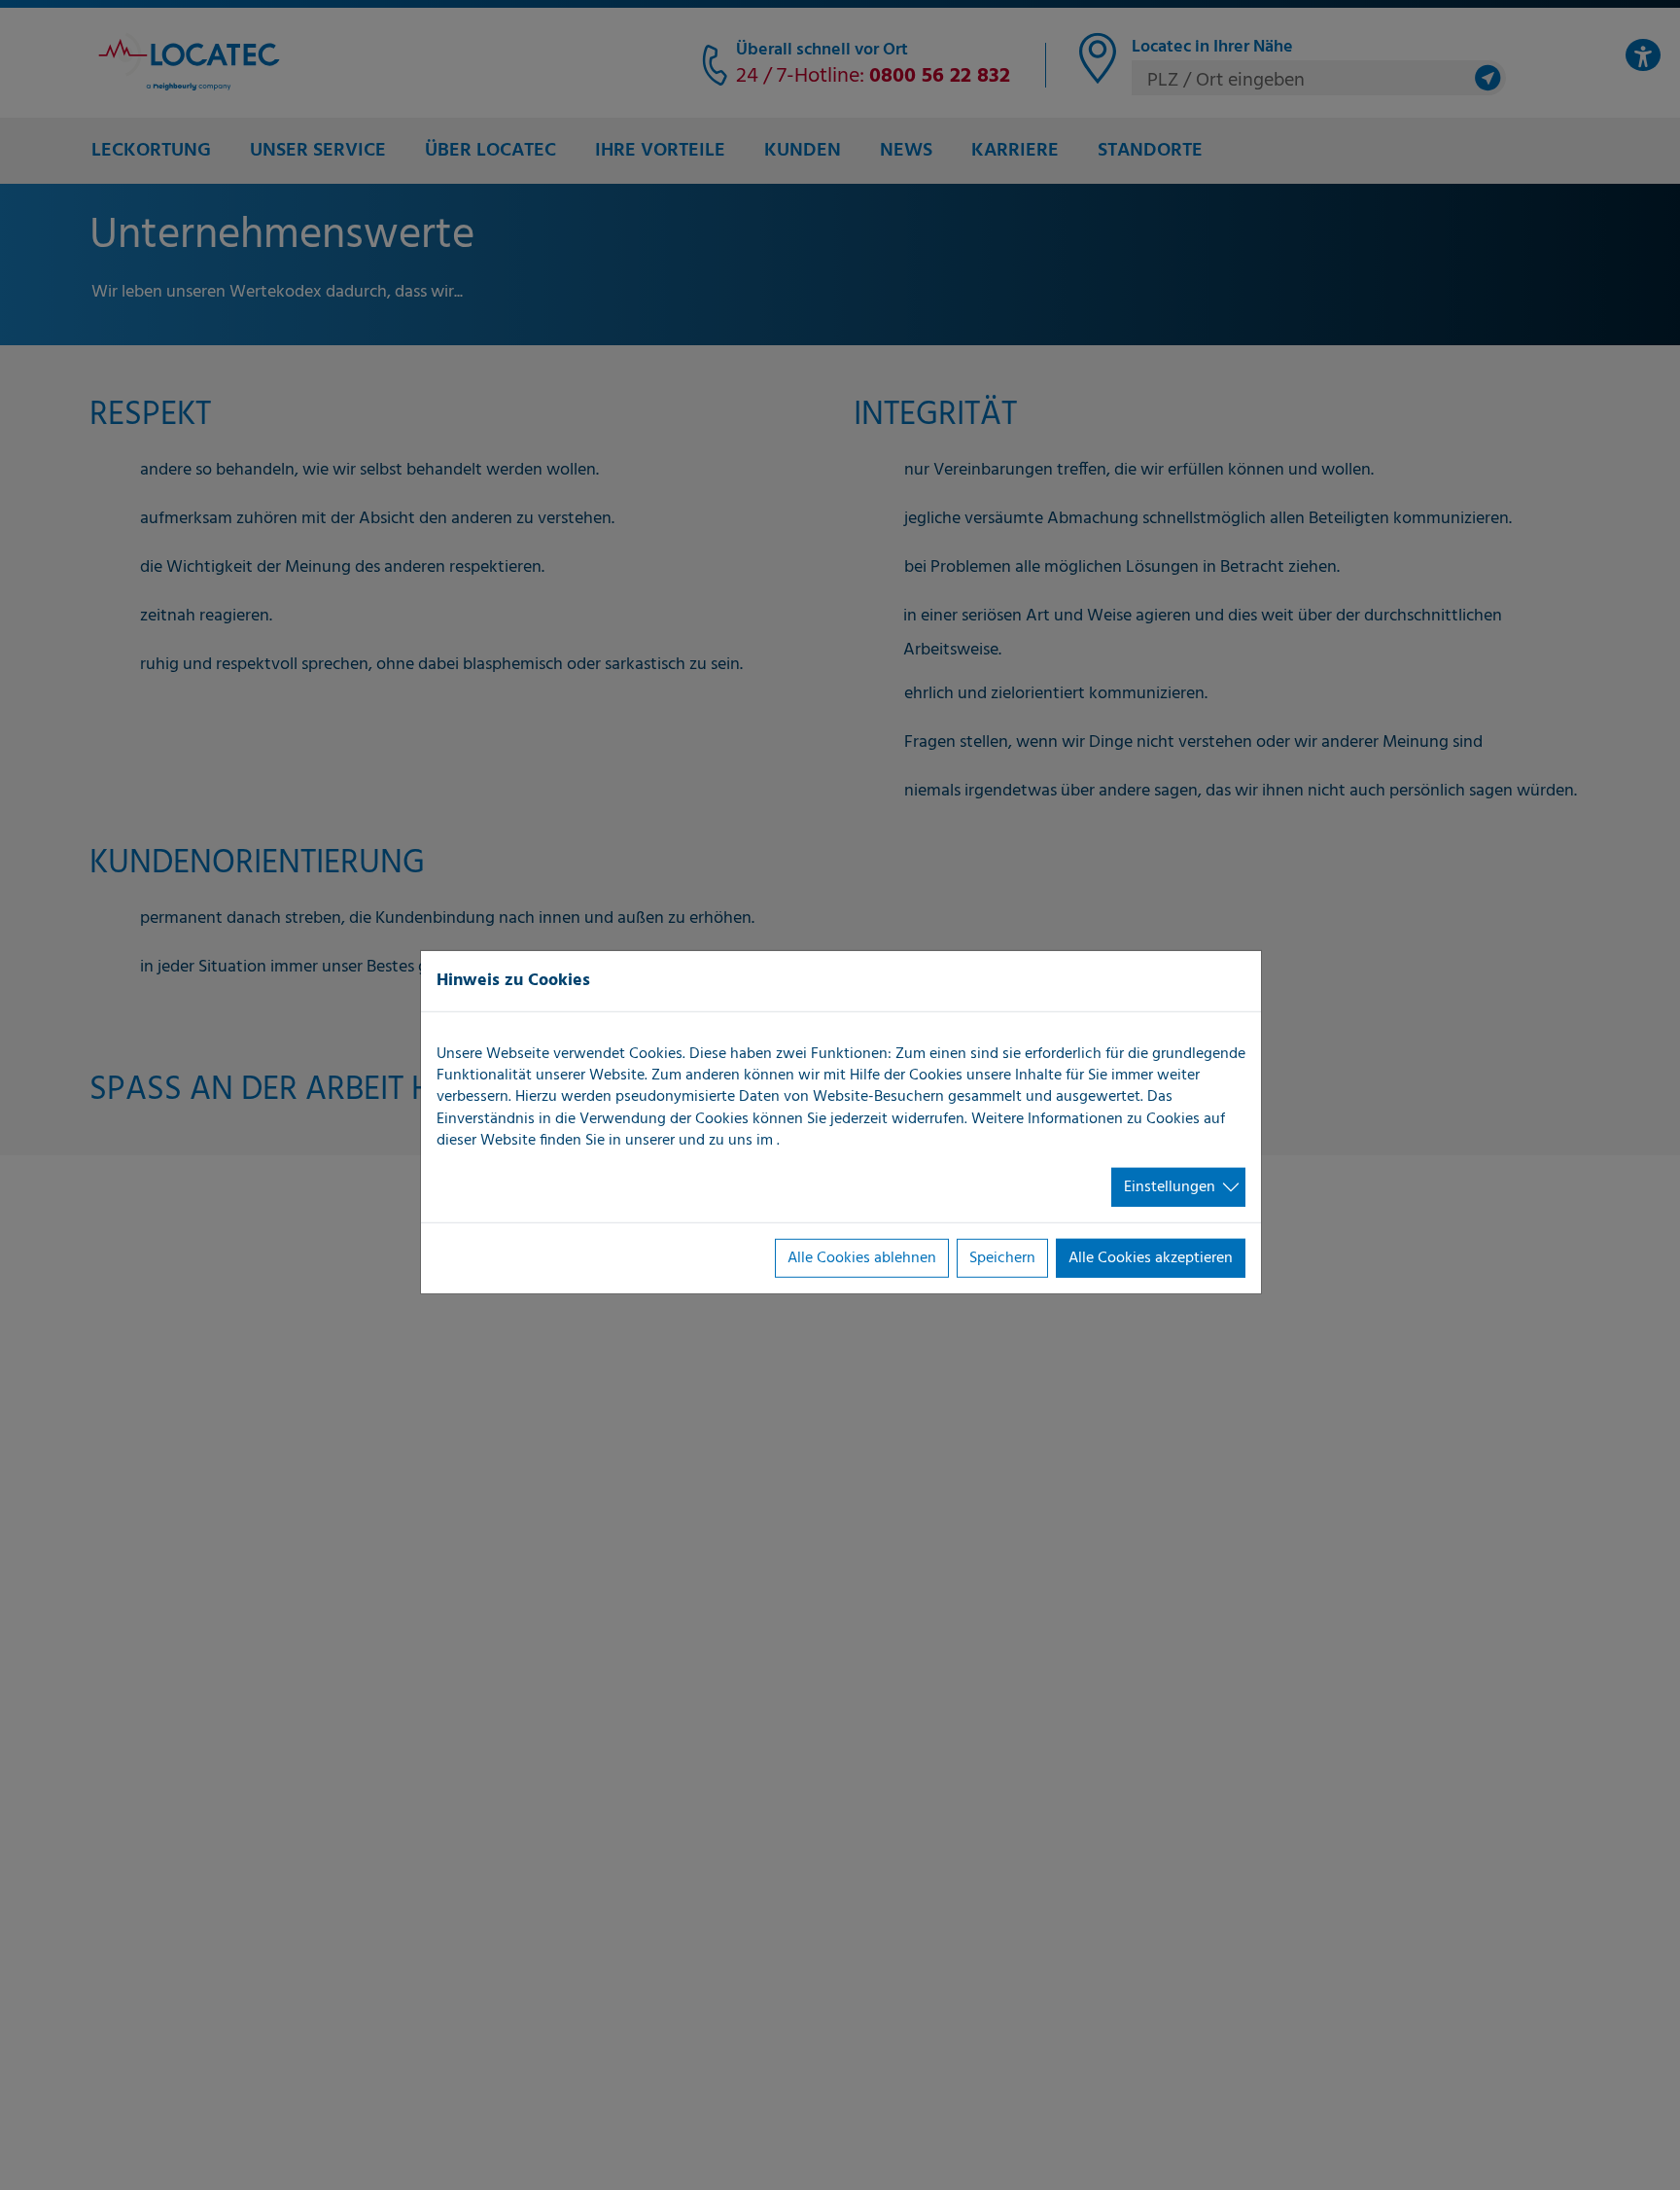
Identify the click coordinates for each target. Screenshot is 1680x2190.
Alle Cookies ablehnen (862, 1258)
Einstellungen (1170, 1186)
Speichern (1002, 1258)
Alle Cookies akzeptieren (1151, 1258)
